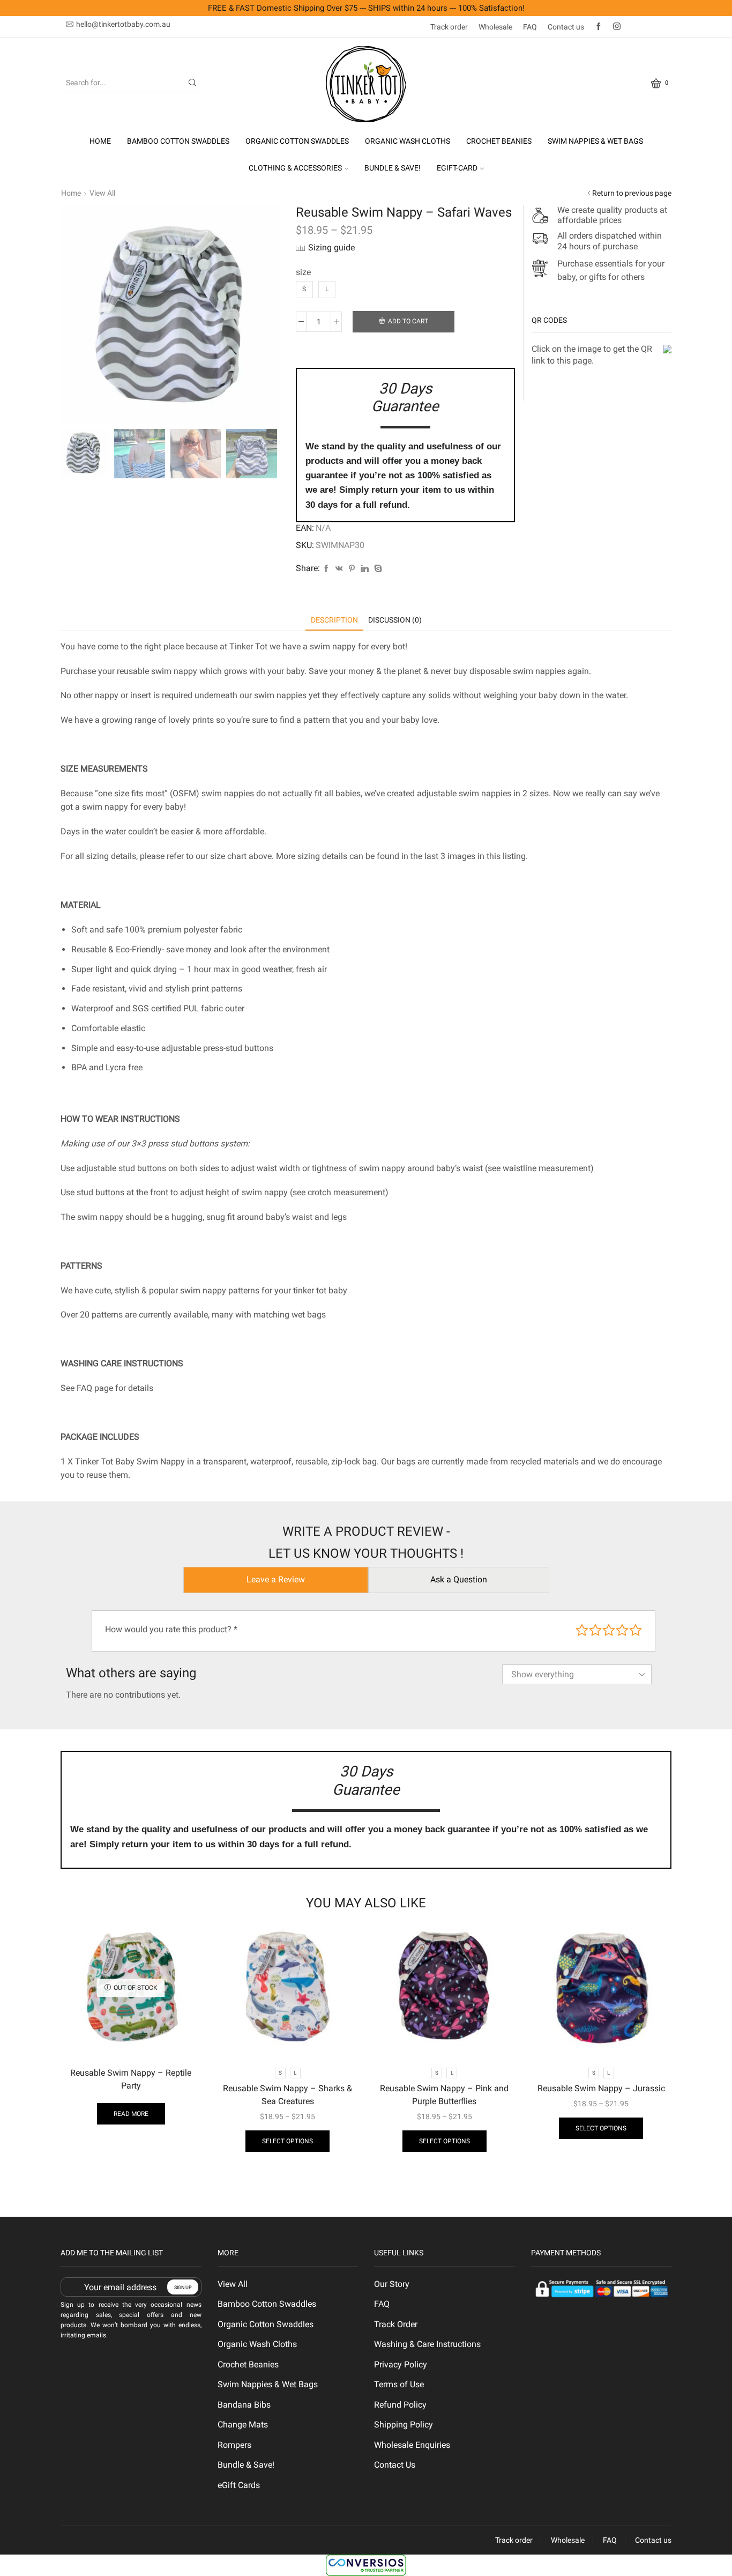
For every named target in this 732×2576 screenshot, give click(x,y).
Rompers (234, 2445)
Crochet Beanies (499, 141)
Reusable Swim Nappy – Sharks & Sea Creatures (287, 2095)
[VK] (339, 569)
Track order (449, 27)
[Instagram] (617, 27)
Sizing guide (331, 247)
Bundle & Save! (393, 168)
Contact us (566, 27)
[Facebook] (599, 27)
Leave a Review (276, 1579)
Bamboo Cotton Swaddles (178, 141)
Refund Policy (400, 2405)
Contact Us (395, 2465)
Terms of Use (399, 2384)
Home (100, 141)
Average (609, 1630)
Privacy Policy (401, 2364)
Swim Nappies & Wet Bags (595, 141)
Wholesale (495, 27)
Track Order (396, 2324)
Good (622, 1630)
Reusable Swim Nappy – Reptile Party (131, 2079)
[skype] (377, 569)
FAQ (530, 27)
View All (102, 193)
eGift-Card (457, 168)
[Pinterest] (352, 569)
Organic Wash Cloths (408, 141)
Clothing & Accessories (295, 168)
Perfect (636, 1630)
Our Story (392, 2284)
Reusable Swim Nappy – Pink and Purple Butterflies (444, 2095)
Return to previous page (632, 193)
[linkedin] (365, 569)
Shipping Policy (404, 2425)
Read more (131, 2114)
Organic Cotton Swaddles (297, 141)
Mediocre (595, 1630)
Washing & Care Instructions (427, 2344)
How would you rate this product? (171, 1629)
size (303, 272)
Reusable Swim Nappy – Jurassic (601, 2088)
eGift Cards (239, 2485)
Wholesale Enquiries (412, 2445)
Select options (287, 2141)
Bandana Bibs (244, 2405)
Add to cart (408, 321)
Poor (582, 1630)
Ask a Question (459, 1579)
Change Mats (243, 2425)
